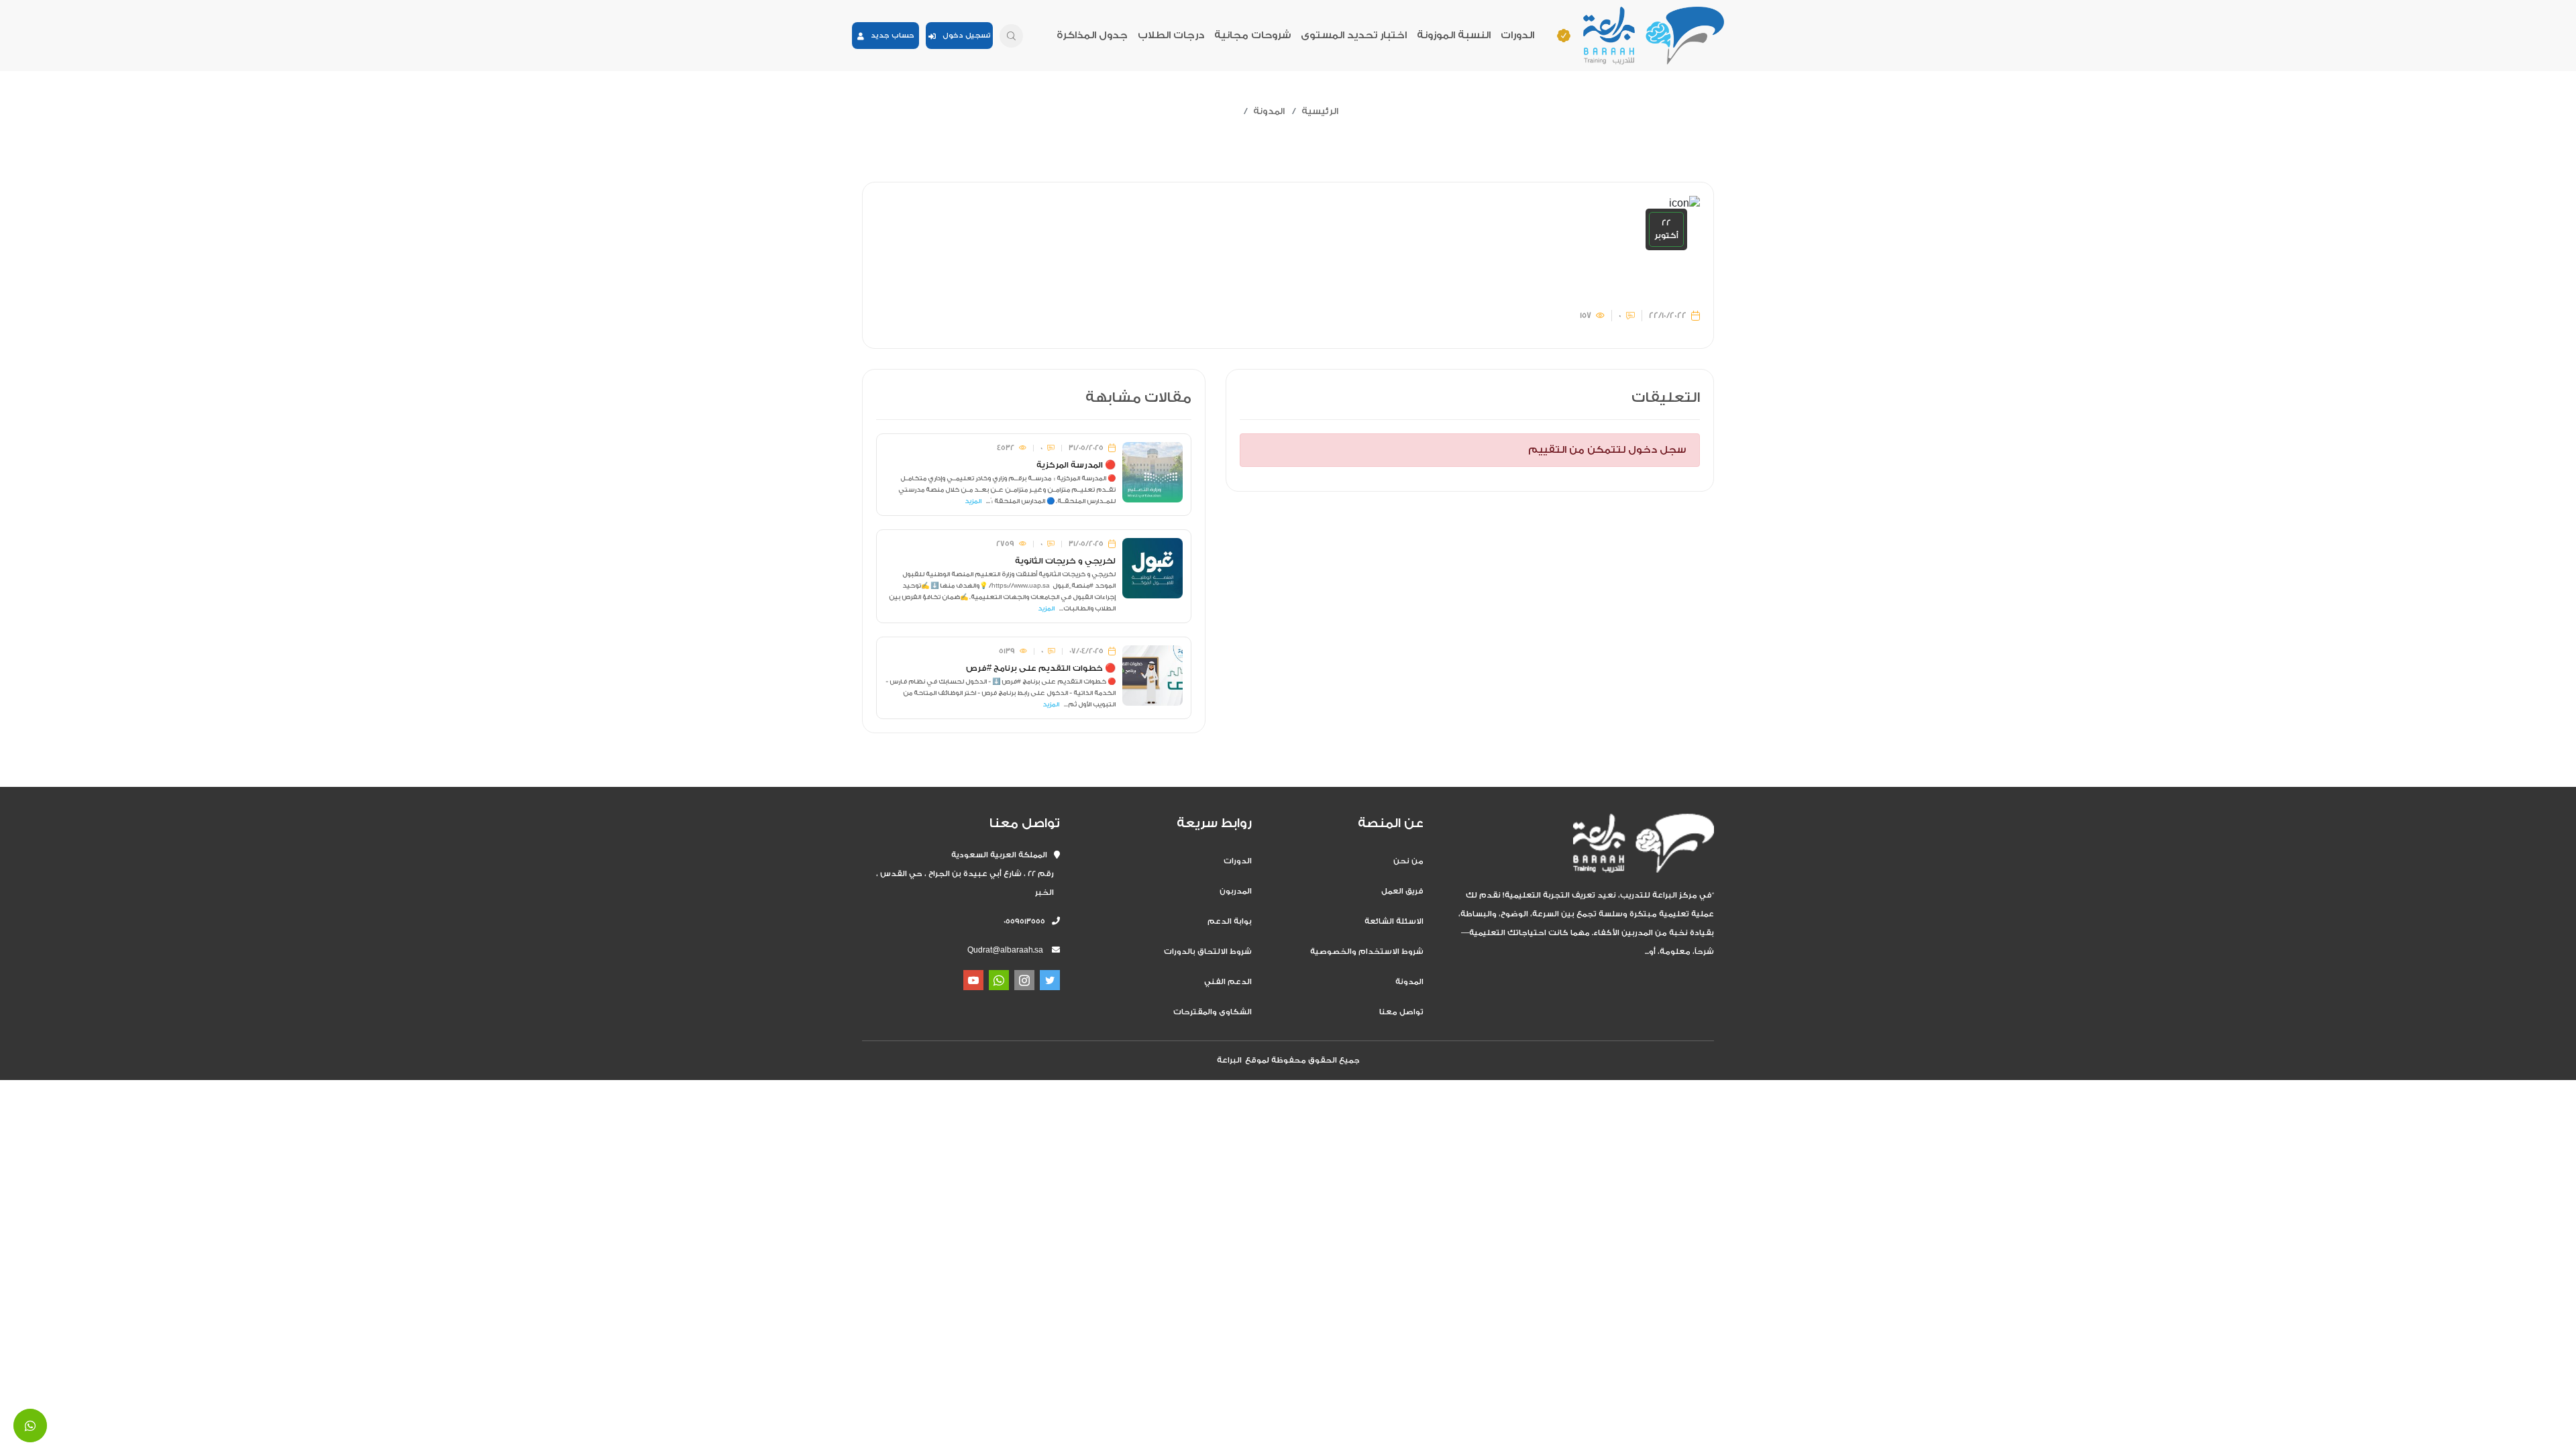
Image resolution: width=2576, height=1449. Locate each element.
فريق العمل (1402, 891)
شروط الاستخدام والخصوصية (1367, 952)
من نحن (1408, 861)
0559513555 (1028, 921)
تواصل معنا (1401, 1012)
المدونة (1269, 111)
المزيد (973, 501)
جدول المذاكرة (1092, 35)
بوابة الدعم (1230, 921)
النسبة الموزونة (1454, 35)
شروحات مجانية (1252, 35)
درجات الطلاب (1171, 35)
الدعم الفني (1228, 982)
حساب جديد (889, 36)
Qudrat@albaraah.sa (1005, 950)
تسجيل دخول (963, 36)
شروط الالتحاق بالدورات (1208, 952)
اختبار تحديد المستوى (1354, 35)
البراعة (1229, 1060)
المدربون (1236, 891)
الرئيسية (1320, 111)
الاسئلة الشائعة (1394, 921)
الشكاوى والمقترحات (1213, 1012)
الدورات (1517, 35)
